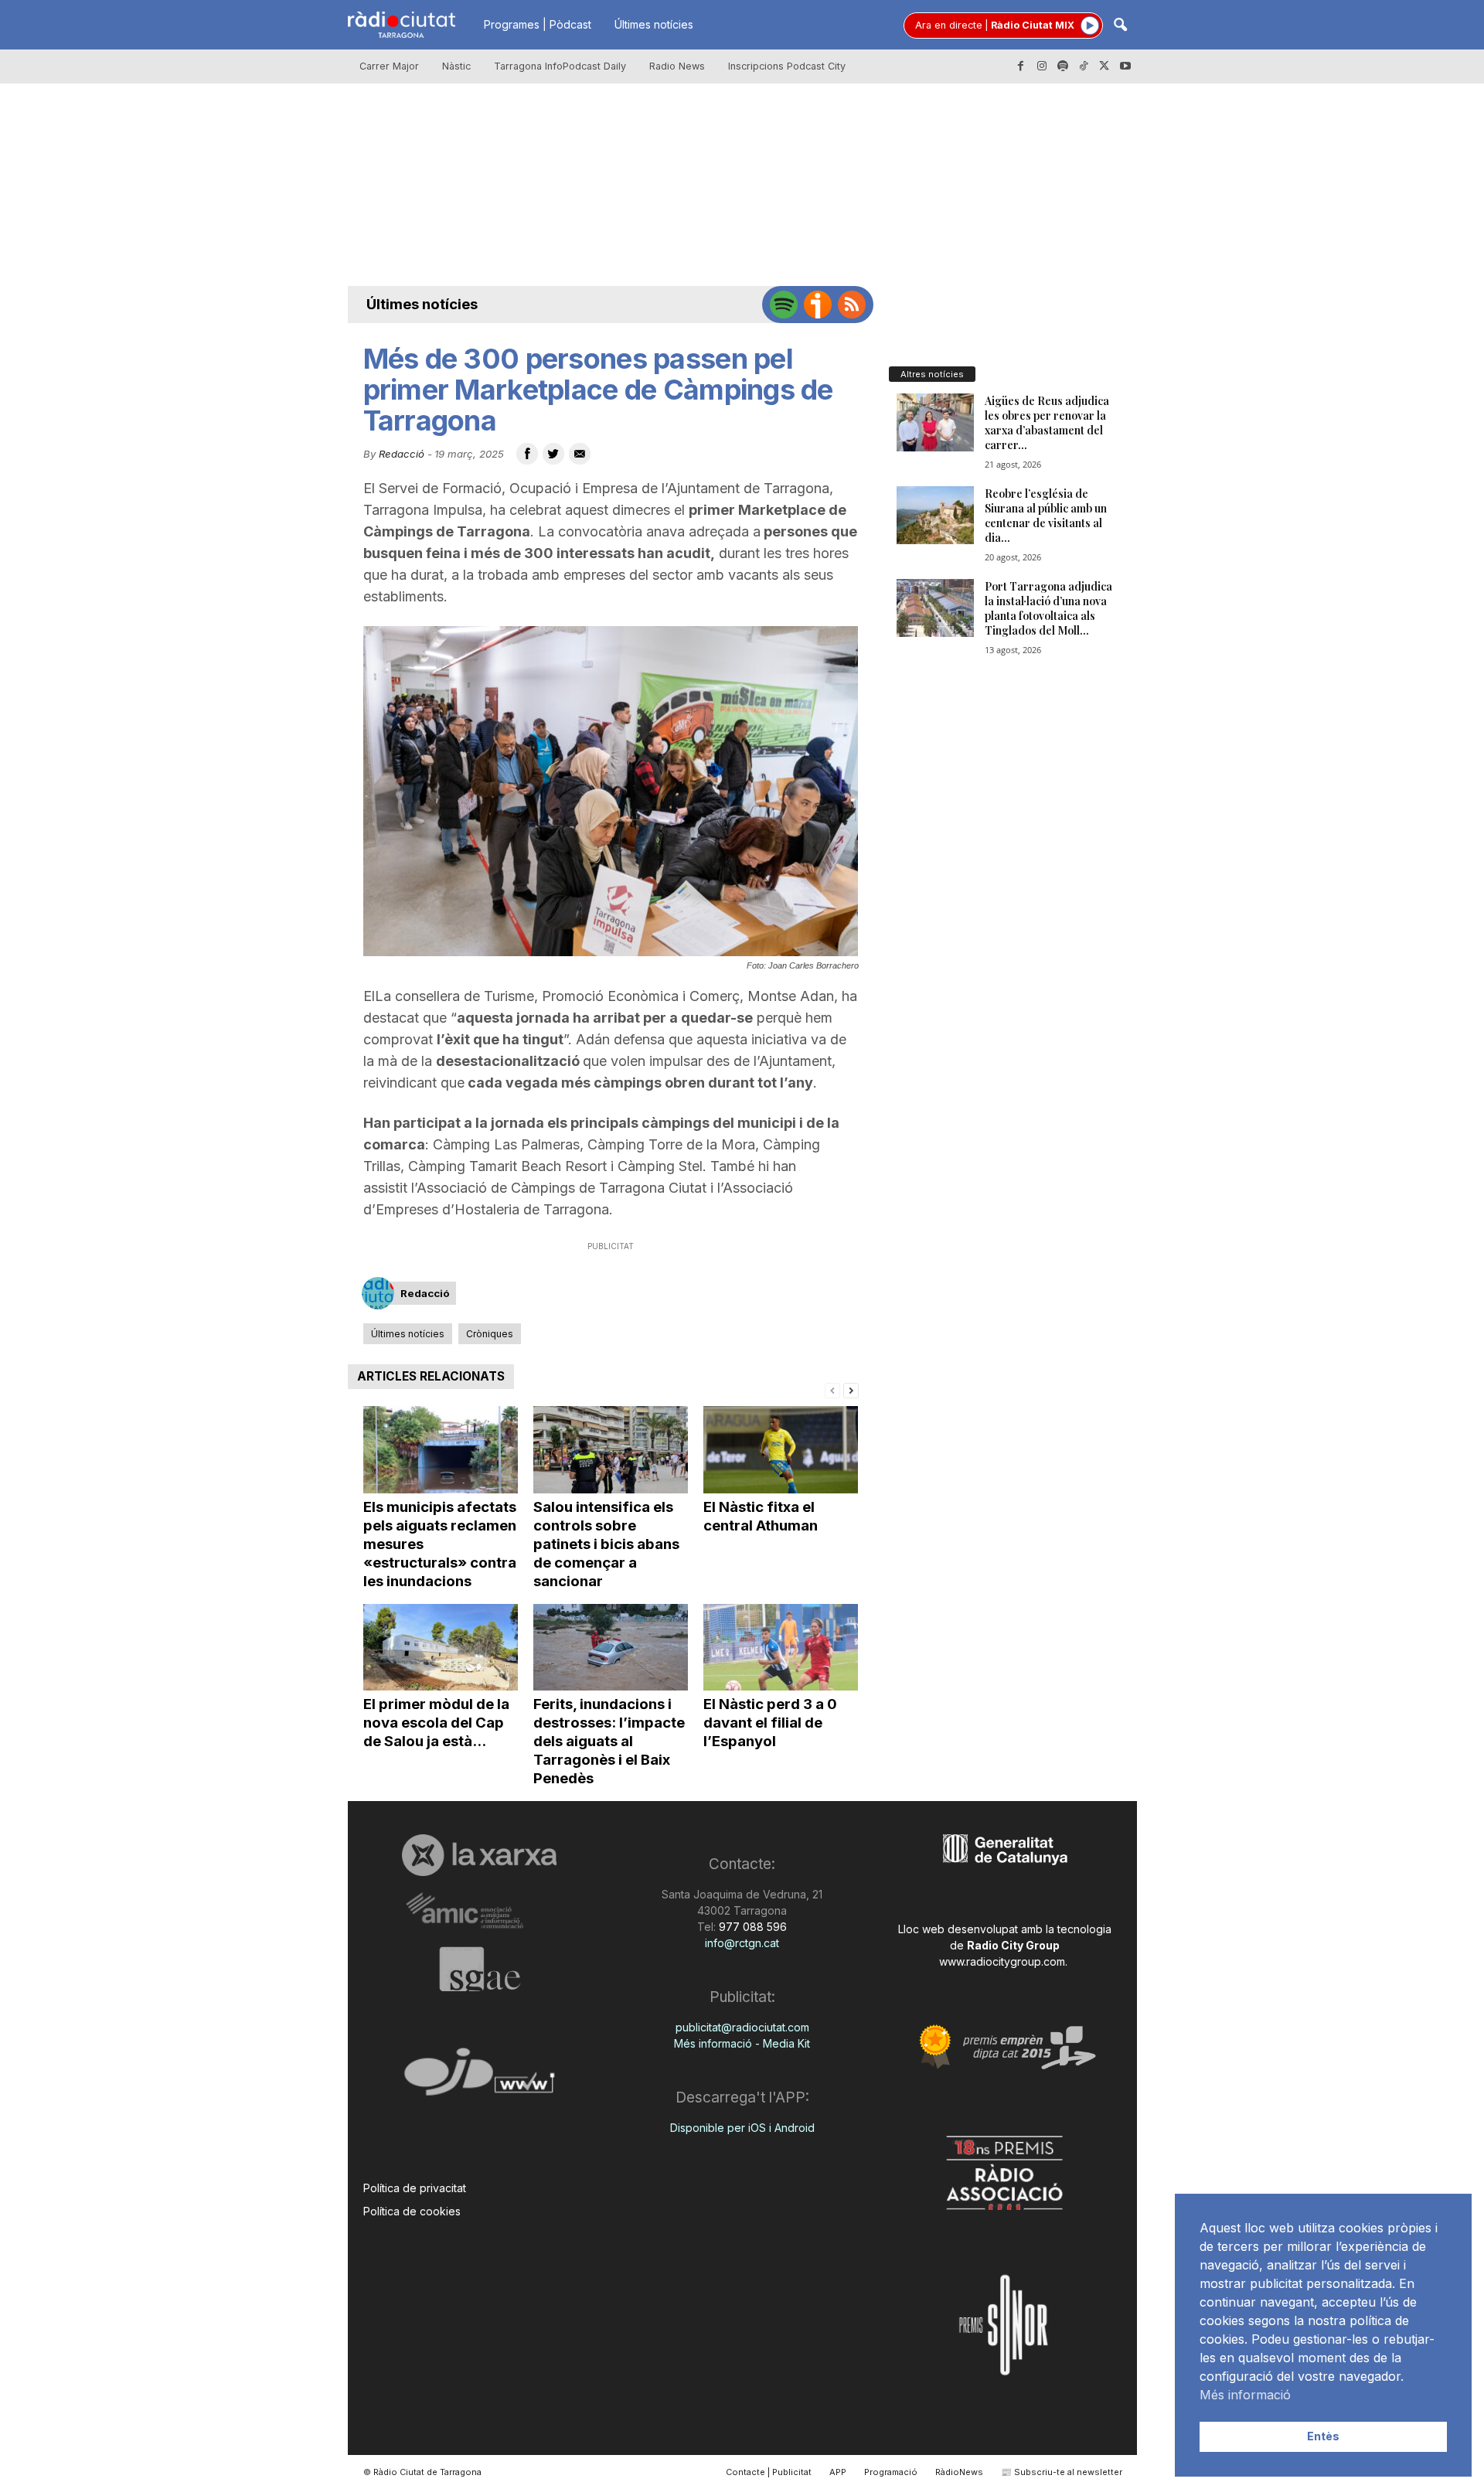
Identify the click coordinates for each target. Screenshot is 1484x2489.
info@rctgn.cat (742, 1943)
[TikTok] (1084, 66)
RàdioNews (959, 2472)
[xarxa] (480, 1855)
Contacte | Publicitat (769, 2472)
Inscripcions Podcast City (787, 66)
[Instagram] (1042, 66)
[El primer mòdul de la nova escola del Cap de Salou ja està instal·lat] (441, 1648)
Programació (891, 2472)
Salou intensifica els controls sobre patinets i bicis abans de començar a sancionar (606, 1544)
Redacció (402, 454)
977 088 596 (751, 1927)
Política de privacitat (415, 2188)
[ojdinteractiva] (480, 2078)
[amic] (480, 1911)
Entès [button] (1323, 2436)
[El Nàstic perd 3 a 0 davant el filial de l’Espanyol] (781, 1648)
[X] (1104, 66)
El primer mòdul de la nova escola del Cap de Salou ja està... (436, 1723)
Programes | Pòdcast (538, 24)
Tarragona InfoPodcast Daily (560, 66)
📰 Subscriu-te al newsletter (1062, 2472)
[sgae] (480, 1969)
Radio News (677, 66)
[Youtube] (1125, 66)
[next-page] (851, 1389)
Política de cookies (412, 2211)
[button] (1120, 26)
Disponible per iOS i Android (742, 2128)
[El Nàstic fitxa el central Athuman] (781, 1450)
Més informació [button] (1245, 2395)
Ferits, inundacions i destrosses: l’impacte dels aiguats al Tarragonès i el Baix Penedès (609, 1741)
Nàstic (456, 66)
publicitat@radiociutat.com (742, 2027)
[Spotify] (1063, 66)
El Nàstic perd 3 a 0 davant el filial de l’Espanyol (770, 1723)
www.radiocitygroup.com (1002, 1961)
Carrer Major (389, 66)
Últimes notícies (654, 24)
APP (838, 2472)
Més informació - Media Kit (742, 2043)
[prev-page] (832, 1389)
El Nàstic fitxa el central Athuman (761, 1516)
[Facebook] (1021, 66)
